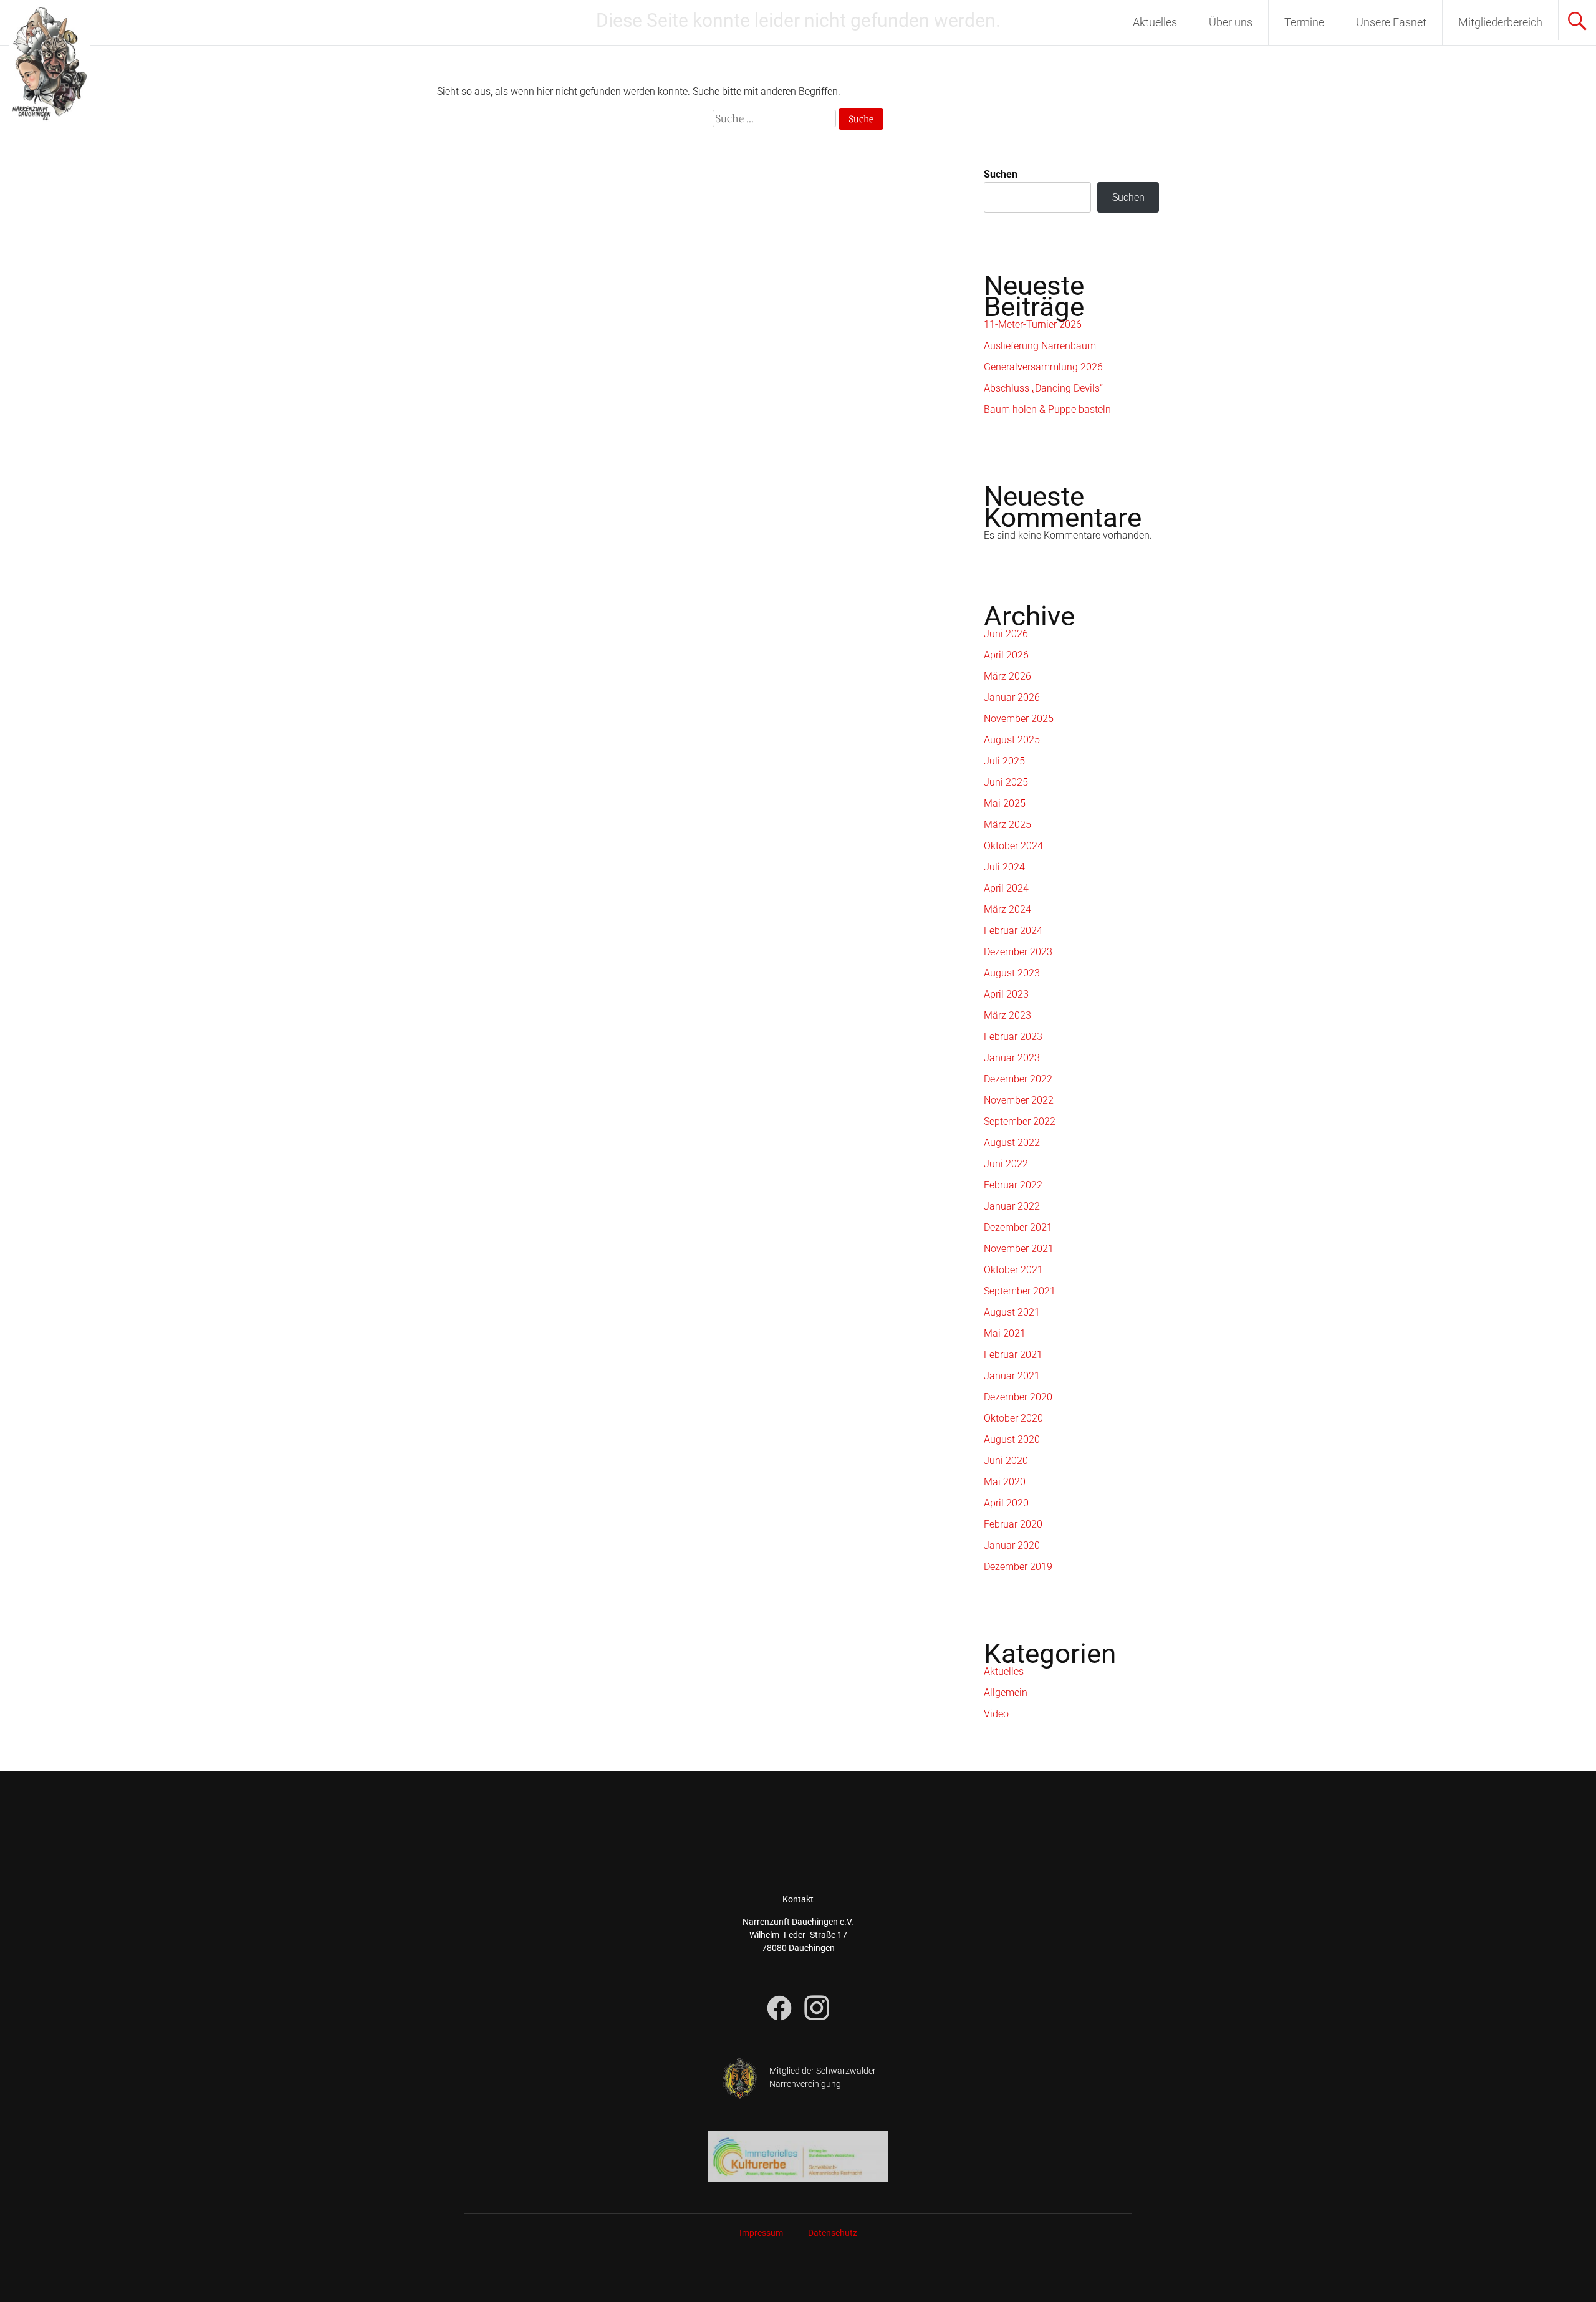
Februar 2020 (1013, 1524)
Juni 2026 (1006, 634)
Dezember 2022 (1018, 1079)
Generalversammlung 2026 (1043, 367)
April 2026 (1006, 655)
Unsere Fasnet (1391, 22)
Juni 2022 (1006, 1164)
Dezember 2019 (1018, 1567)
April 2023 (1006, 994)
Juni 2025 (1006, 782)
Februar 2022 (1013, 1185)
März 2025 (1007, 825)
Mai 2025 (1005, 803)
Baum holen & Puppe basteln (1047, 409)
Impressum (761, 2233)
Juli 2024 (1004, 867)
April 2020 (1006, 1503)
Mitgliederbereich (1500, 22)
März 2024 (1007, 909)
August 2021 (1012, 1312)
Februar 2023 (1013, 1037)
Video (996, 1714)
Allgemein (1006, 1693)
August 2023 (1012, 973)
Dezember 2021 (1018, 1227)
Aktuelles (1155, 22)
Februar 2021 (1013, 1355)
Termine (1304, 22)
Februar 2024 (1013, 931)
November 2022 (1019, 1100)
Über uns (1231, 22)
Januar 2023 (1012, 1058)
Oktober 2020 (1013, 1418)
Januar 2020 (1012, 1545)
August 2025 (1012, 740)
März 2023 (1007, 1015)
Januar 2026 (1012, 697)
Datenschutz (833, 2233)
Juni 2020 (1006, 1461)
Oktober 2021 (1013, 1270)
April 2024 (1006, 888)
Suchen (1001, 174)
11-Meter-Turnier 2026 (1033, 325)
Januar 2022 (1012, 1206)
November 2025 (1019, 719)
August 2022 (1012, 1143)
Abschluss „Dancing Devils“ (1043, 388)
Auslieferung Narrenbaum (1040, 346)
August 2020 (1012, 1439)
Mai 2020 (1005, 1482)
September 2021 (1020, 1291)
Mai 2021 (1005, 1333)
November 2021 (1019, 1249)
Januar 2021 (1012, 1376)
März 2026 (1007, 676)
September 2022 (1020, 1121)
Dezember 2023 (1018, 952)
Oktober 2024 (1013, 846)
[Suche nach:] (776, 119)
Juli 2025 (1004, 761)
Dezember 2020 (1018, 1397)
